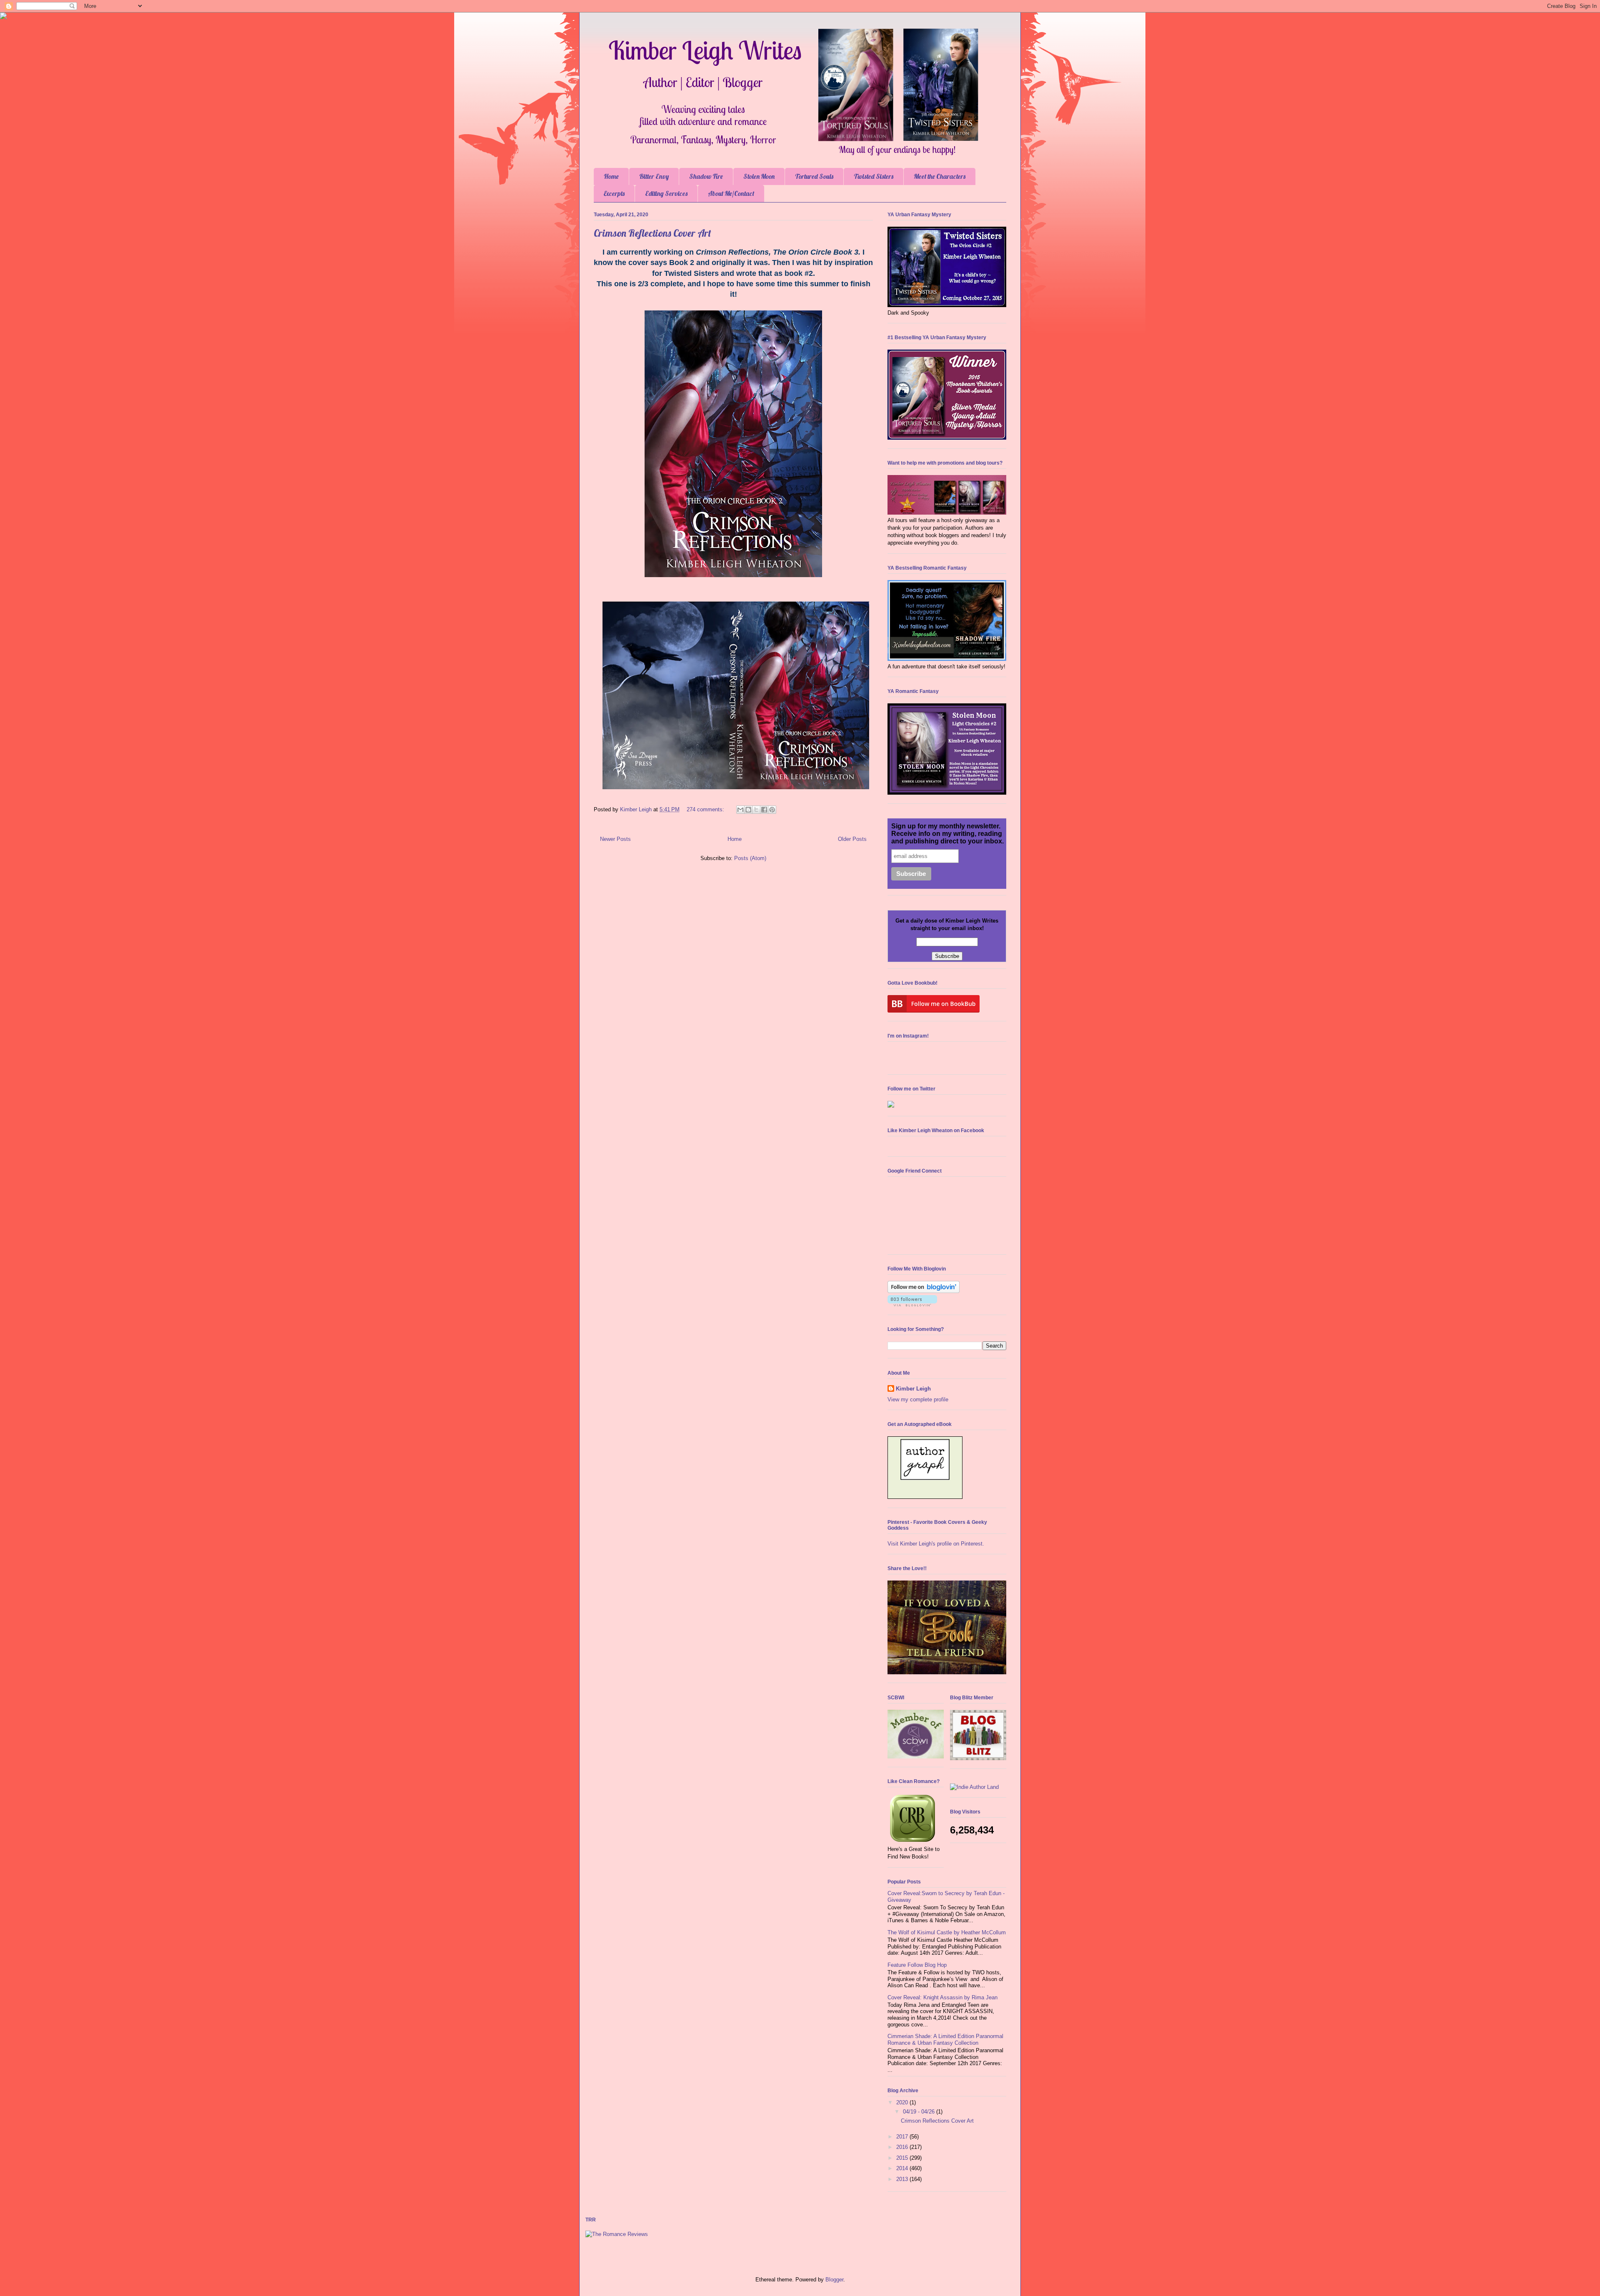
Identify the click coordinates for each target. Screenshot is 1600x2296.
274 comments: (706, 809)
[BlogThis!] (748, 810)
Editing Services (666, 193)
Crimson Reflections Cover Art (652, 233)
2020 (903, 2102)
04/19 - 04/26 (920, 2112)
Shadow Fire (706, 176)
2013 (903, 2179)
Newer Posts (615, 839)
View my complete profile (918, 1399)
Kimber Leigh (913, 1389)
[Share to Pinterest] (772, 810)
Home (611, 176)
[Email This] (740, 810)
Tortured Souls (814, 176)
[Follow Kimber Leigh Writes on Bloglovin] (924, 1291)
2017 (903, 2137)
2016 (903, 2147)
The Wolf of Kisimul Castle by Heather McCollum (947, 1932)
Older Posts (852, 839)
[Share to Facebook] (764, 810)
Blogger (834, 2280)
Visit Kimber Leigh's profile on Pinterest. (936, 1544)
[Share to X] (756, 810)
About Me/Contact (731, 193)
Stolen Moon (759, 176)
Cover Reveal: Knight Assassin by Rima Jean (942, 1997)
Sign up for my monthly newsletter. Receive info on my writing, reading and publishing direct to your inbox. (947, 834)
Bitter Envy (654, 176)
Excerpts (614, 193)
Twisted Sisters (874, 176)
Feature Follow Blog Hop (917, 1965)
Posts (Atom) (750, 858)
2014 (903, 2168)
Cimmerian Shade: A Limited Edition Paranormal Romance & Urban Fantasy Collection (945, 2040)
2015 (903, 2158)
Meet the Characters (940, 176)
